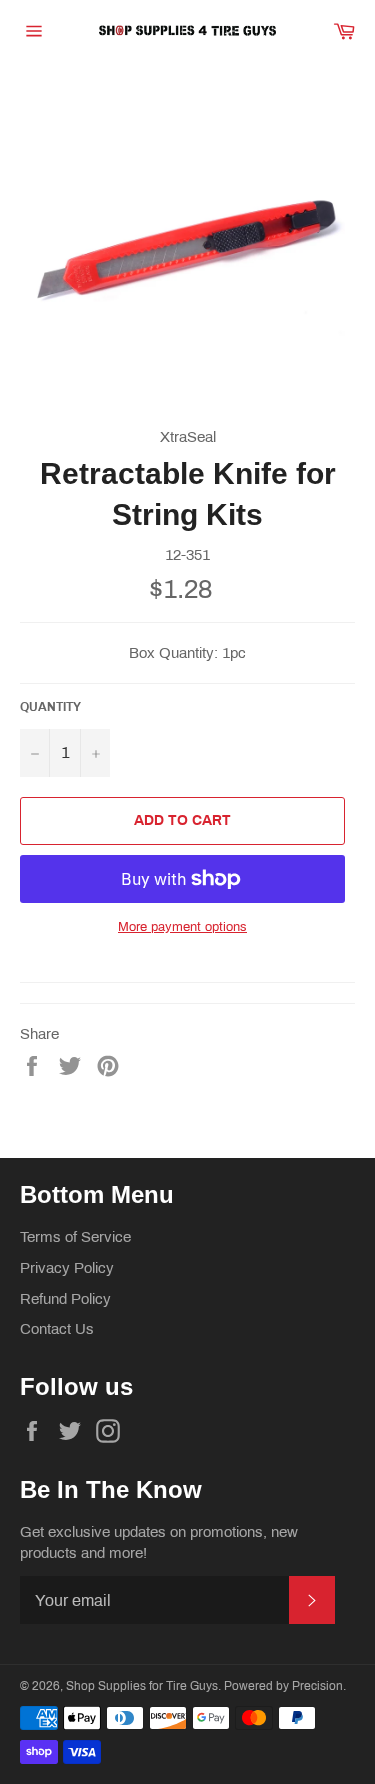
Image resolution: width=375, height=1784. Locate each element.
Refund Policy (65, 1299)
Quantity (50, 707)
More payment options (182, 927)
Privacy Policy (67, 1268)
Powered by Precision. (285, 1686)
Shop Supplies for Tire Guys (142, 1686)
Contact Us (57, 1329)
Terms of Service (75, 1237)
